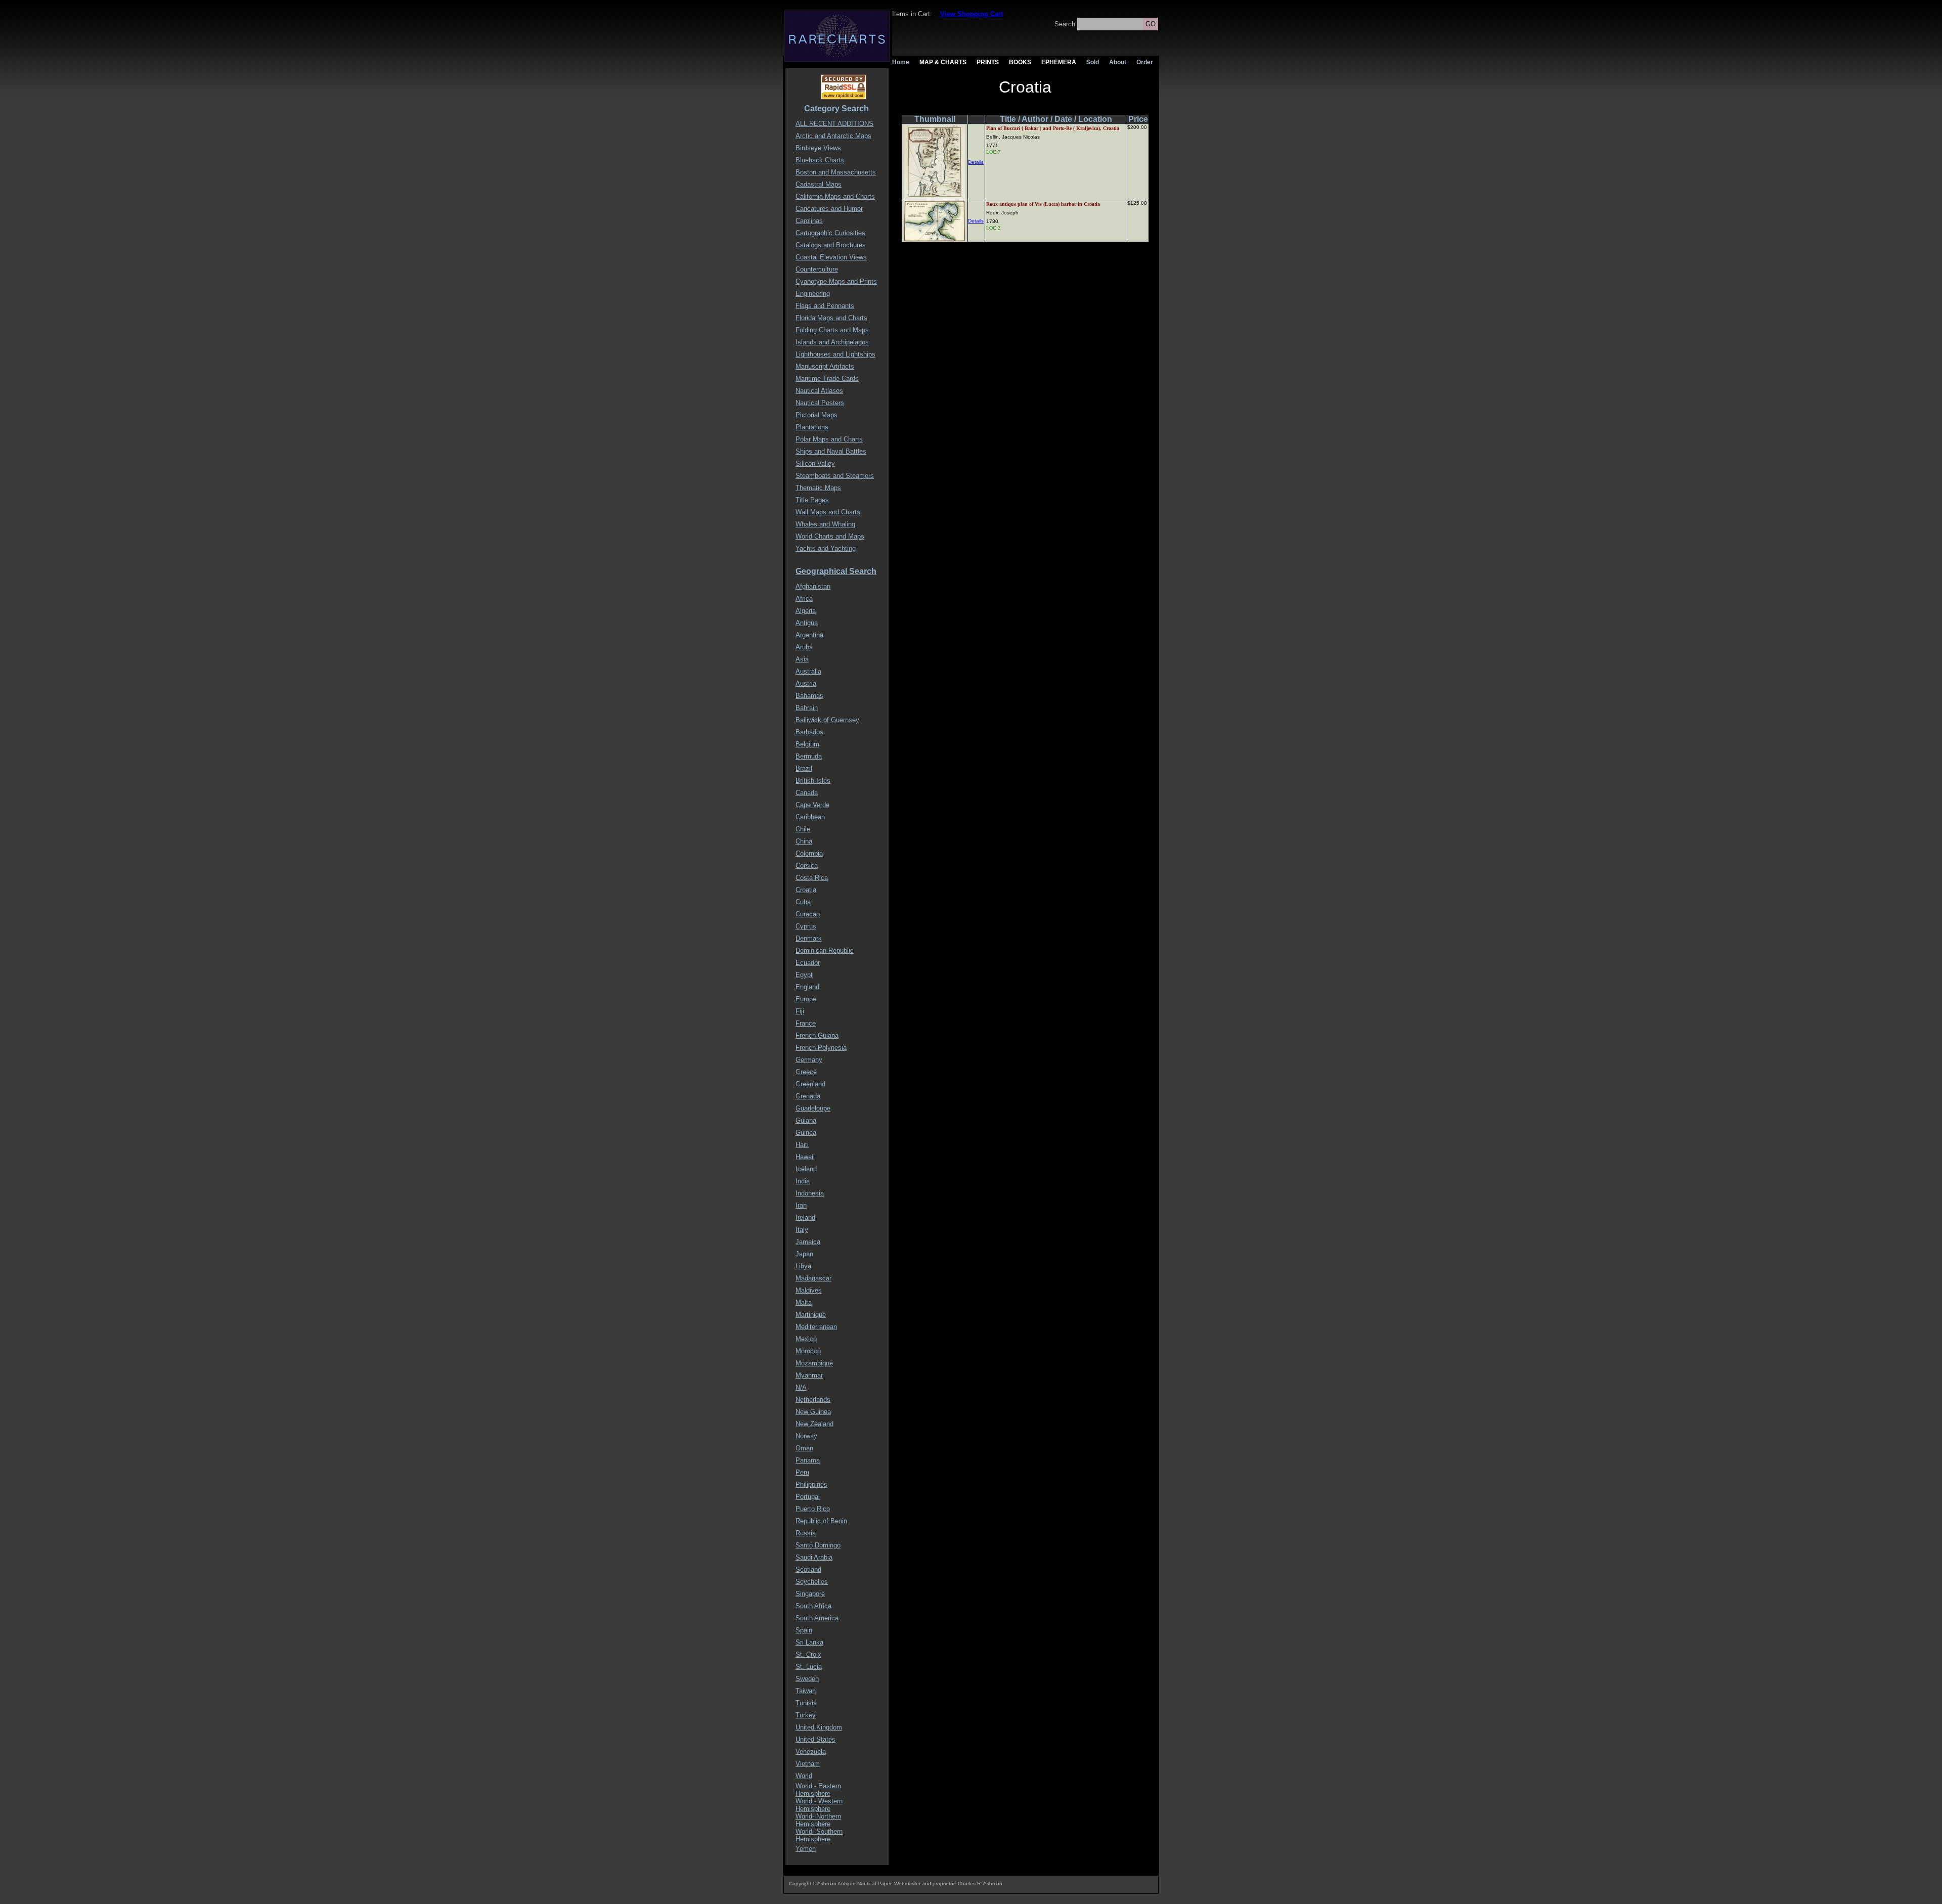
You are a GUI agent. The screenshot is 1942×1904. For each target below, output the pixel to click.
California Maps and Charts (835, 196)
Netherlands (813, 1400)
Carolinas (809, 221)
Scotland (808, 1569)
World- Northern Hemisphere (818, 1820)
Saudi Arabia (814, 1557)
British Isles (813, 781)
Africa (804, 599)
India (803, 1181)
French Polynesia (821, 1048)
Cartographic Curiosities (830, 233)
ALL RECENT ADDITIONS (834, 124)
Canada (807, 793)
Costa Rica (812, 878)
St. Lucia (809, 1667)
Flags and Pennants (825, 306)
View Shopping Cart (972, 14)
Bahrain (807, 708)
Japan (804, 1254)
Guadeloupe (813, 1108)
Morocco (808, 1351)
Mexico (806, 1339)
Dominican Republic (825, 950)
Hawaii (805, 1157)
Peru (802, 1472)
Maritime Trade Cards (827, 379)
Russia (806, 1533)
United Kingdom (819, 1727)
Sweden (807, 1679)
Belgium (807, 744)
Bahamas (809, 696)
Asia (802, 659)
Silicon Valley (815, 463)
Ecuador (808, 963)
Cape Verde (812, 805)
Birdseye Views (818, 148)
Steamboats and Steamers (835, 476)
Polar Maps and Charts (829, 439)
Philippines (811, 1485)
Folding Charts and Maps (832, 330)
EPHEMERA (1059, 62)
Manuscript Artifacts (825, 366)
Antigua (807, 623)
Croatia (806, 890)
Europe (806, 999)
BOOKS (1020, 62)
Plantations (812, 427)
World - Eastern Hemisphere (818, 1790)
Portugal (808, 1497)
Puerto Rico (813, 1509)
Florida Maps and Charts (831, 318)
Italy (802, 1230)
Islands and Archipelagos (832, 342)
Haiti (802, 1145)
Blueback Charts (820, 160)
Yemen (806, 1849)
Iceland (806, 1169)
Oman (804, 1448)
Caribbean (810, 817)
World (804, 1776)
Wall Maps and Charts (828, 512)
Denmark (809, 938)
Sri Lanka (809, 1642)
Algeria (806, 611)
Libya (803, 1266)
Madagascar (813, 1278)
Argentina (809, 635)
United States (815, 1739)
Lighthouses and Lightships (835, 354)
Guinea (806, 1133)
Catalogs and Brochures (831, 245)
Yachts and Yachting (826, 548)
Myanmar (809, 1375)
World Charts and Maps (830, 536)
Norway (806, 1436)
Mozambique (814, 1363)
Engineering (813, 294)
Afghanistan (813, 586)
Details (976, 162)
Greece (806, 1072)
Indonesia (810, 1193)
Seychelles (812, 1582)
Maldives (809, 1290)
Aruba (804, 647)
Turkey (806, 1715)
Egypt (804, 975)
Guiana (806, 1120)
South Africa (813, 1606)
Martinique (811, 1315)
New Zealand (814, 1424)
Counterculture (817, 269)
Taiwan (806, 1691)
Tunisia (806, 1703)
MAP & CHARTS (943, 62)
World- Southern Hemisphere (819, 1835)
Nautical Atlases (819, 391)
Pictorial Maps (816, 415)
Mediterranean (816, 1327)
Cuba (803, 902)
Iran (801, 1205)
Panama (808, 1460)
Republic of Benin (821, 1521)
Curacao (808, 914)
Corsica (807, 866)
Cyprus (806, 926)
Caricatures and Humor (829, 209)
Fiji (800, 1011)
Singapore (810, 1594)
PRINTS (988, 62)
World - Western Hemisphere (819, 1805)
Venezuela (811, 1752)
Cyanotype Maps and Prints (836, 281)
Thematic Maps (818, 488)
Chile (803, 829)
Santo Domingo (818, 1545)
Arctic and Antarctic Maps (833, 136)
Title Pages (812, 500)
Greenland (810, 1084)
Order (1145, 62)
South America (817, 1618)
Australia (808, 671)
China (804, 841)
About (1118, 62)
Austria (806, 683)
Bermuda (809, 756)
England (807, 987)
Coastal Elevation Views (831, 257)
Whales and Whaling (825, 524)
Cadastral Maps (819, 184)
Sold (1093, 62)
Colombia (809, 853)
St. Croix (808, 1654)
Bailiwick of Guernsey (827, 720)
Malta (804, 1302)
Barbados (809, 732)
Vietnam (808, 1764)
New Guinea (813, 1412)
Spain (804, 1630)
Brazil (804, 768)
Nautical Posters (820, 403)
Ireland (805, 1217)
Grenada (808, 1096)
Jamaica (808, 1242)
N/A (801, 1387)
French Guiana (817, 1035)
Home (901, 62)
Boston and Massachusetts (836, 172)
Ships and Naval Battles (831, 451)
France (806, 1023)
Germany (809, 1060)
